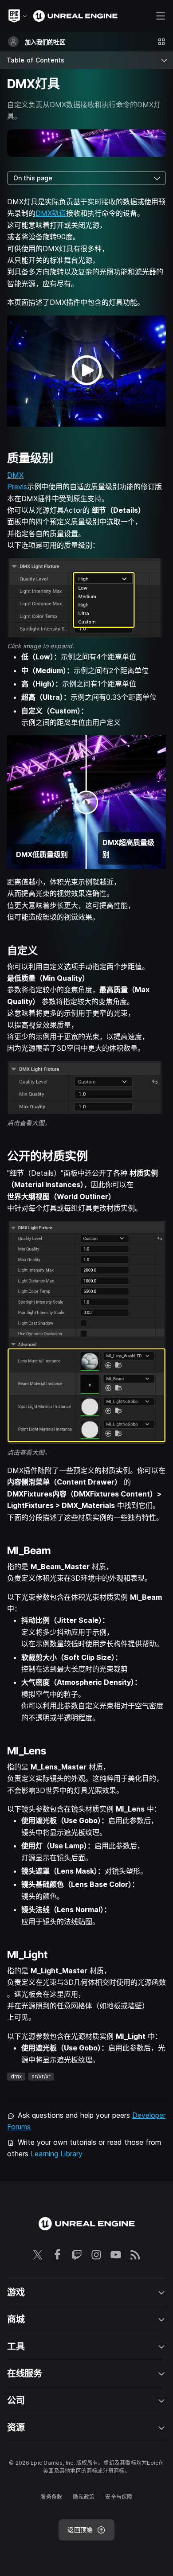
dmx (16, 2076)
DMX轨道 (51, 213)
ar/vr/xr (41, 2076)
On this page (33, 178)
